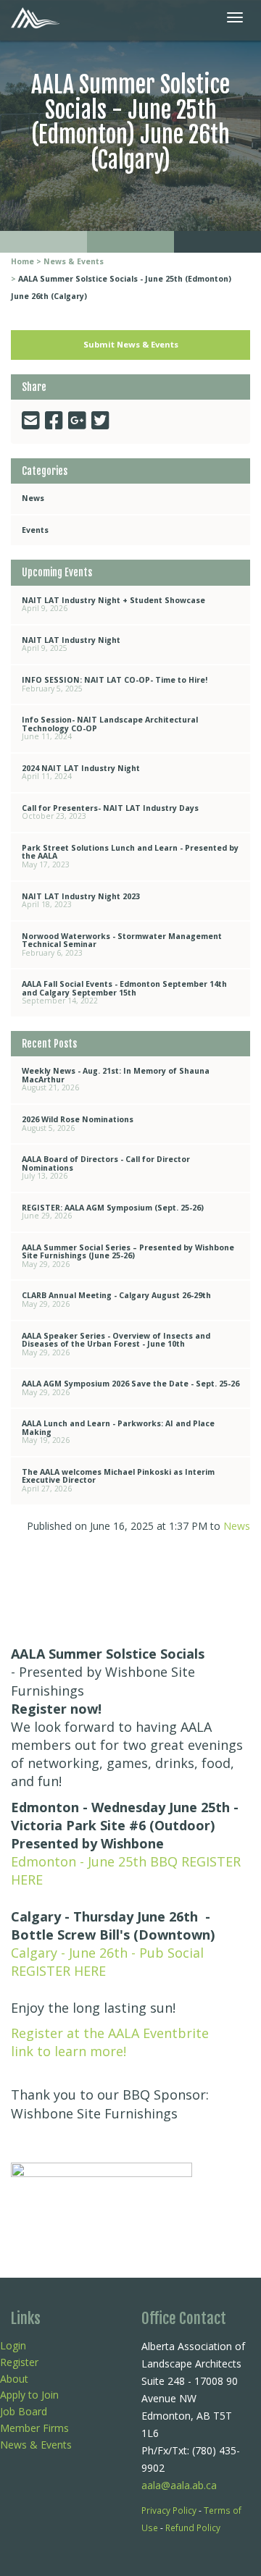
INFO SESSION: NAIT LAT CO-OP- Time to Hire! (115, 684)
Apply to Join (29, 2395)
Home (22, 261)
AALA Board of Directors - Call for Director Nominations (106, 1167)
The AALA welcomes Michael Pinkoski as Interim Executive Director (118, 1480)
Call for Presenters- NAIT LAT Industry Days (110, 812)
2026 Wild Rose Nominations (78, 1124)
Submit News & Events (131, 344)
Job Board (24, 2411)
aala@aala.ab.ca (179, 2485)
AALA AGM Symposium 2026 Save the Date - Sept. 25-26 (130, 1388)
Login (13, 2345)
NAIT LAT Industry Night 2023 (81, 901)
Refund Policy (193, 2527)
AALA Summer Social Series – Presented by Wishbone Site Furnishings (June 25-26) (128, 1256)
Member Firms (34, 2428)
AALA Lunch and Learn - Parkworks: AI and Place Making (118, 1432)
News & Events (74, 261)
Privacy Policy (169, 2510)
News (33, 498)
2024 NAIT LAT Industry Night (81, 773)
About (14, 2379)
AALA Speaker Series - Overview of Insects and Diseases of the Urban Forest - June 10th (116, 1344)
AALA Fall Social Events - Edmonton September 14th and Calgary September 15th (124, 992)
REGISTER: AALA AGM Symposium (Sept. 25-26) (113, 1212)
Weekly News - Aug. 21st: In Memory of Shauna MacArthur (116, 1079)
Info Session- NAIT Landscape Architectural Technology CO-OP (110, 728)
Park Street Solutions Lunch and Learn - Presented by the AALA (130, 856)
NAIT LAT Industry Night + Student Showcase (113, 605)
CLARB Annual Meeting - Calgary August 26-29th (116, 1300)
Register (19, 2362)
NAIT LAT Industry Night (71, 644)
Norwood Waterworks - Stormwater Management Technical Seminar (122, 944)
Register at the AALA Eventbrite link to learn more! (110, 2042)
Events (35, 530)
